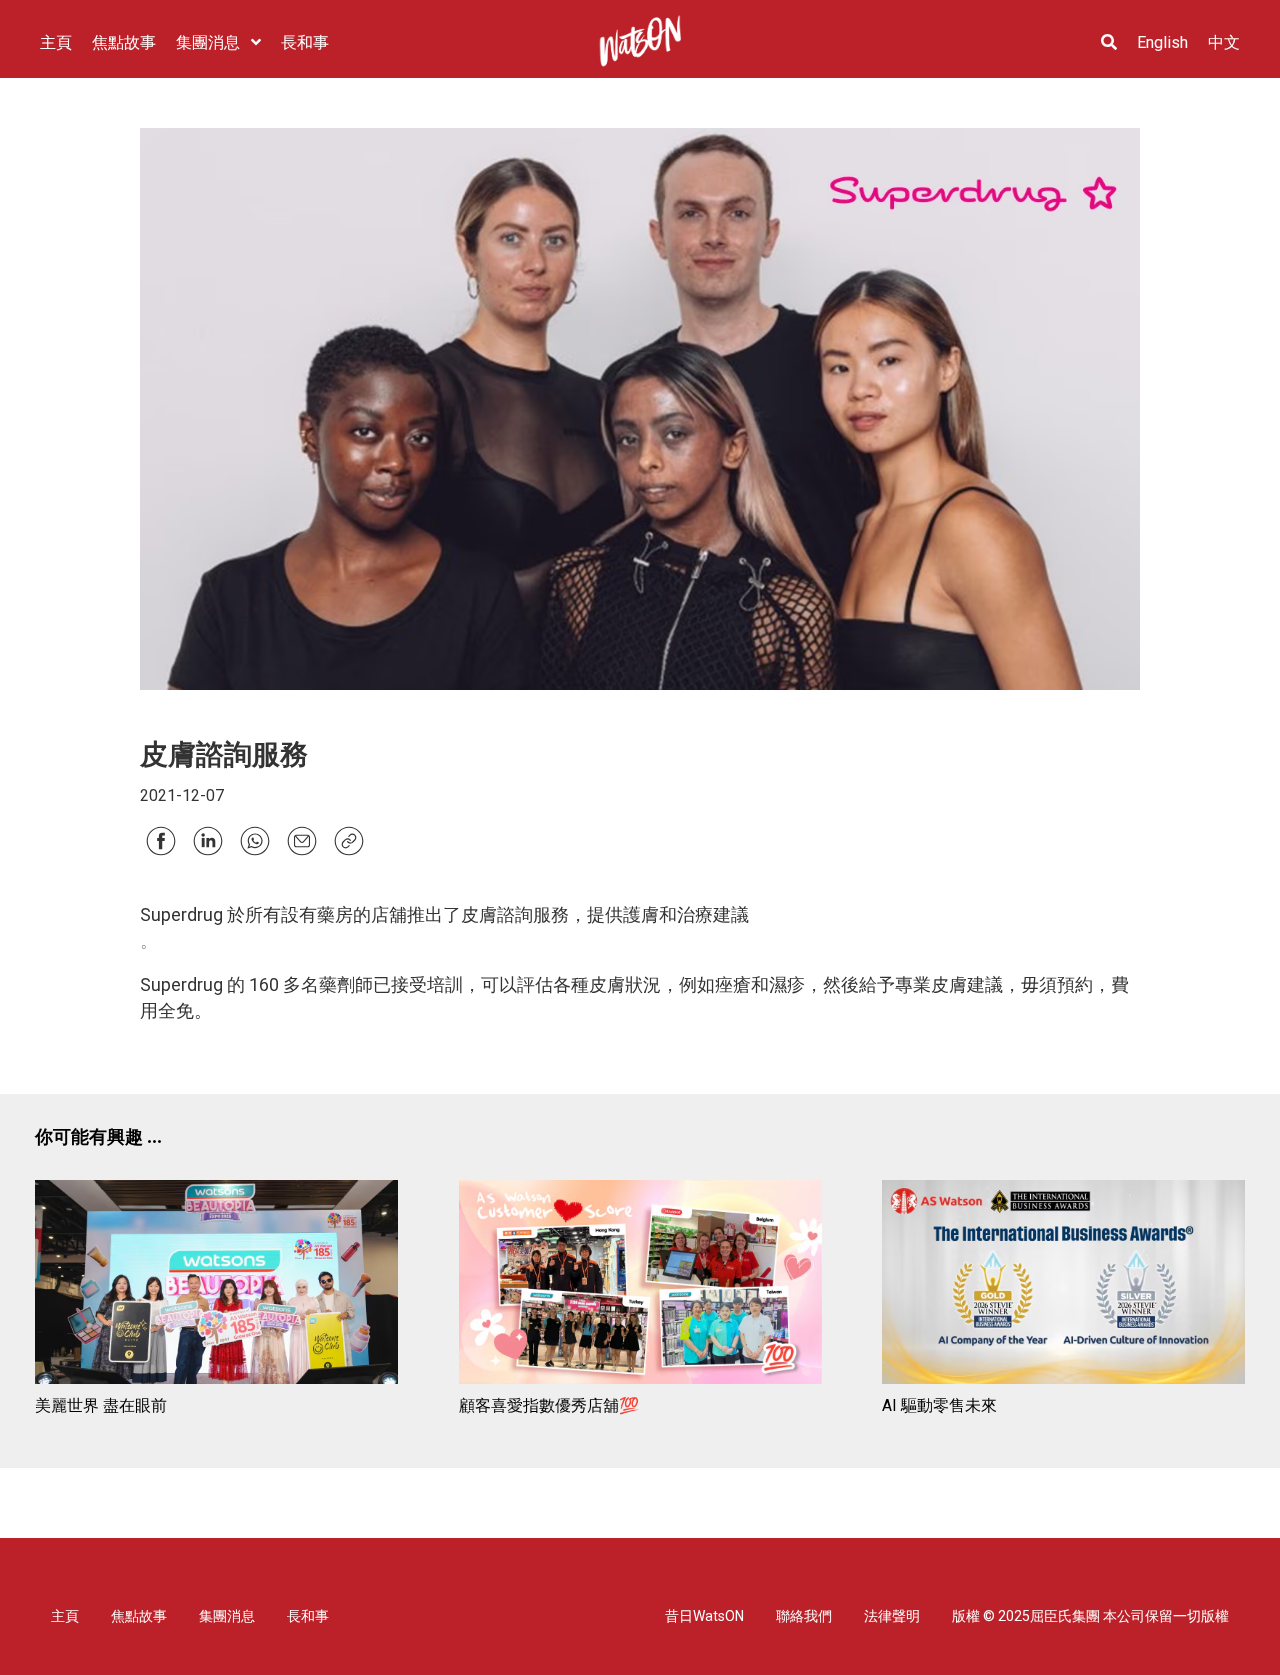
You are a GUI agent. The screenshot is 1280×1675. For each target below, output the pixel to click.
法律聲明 (892, 1616)
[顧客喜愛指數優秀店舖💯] (640, 1285)
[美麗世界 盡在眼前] (216, 1285)
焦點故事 (139, 1616)
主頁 (65, 1616)
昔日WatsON (704, 1616)
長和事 (308, 1616)
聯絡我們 (804, 1616)
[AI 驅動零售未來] (1063, 1285)
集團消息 (227, 1616)
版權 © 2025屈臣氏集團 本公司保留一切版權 (1090, 1616)
